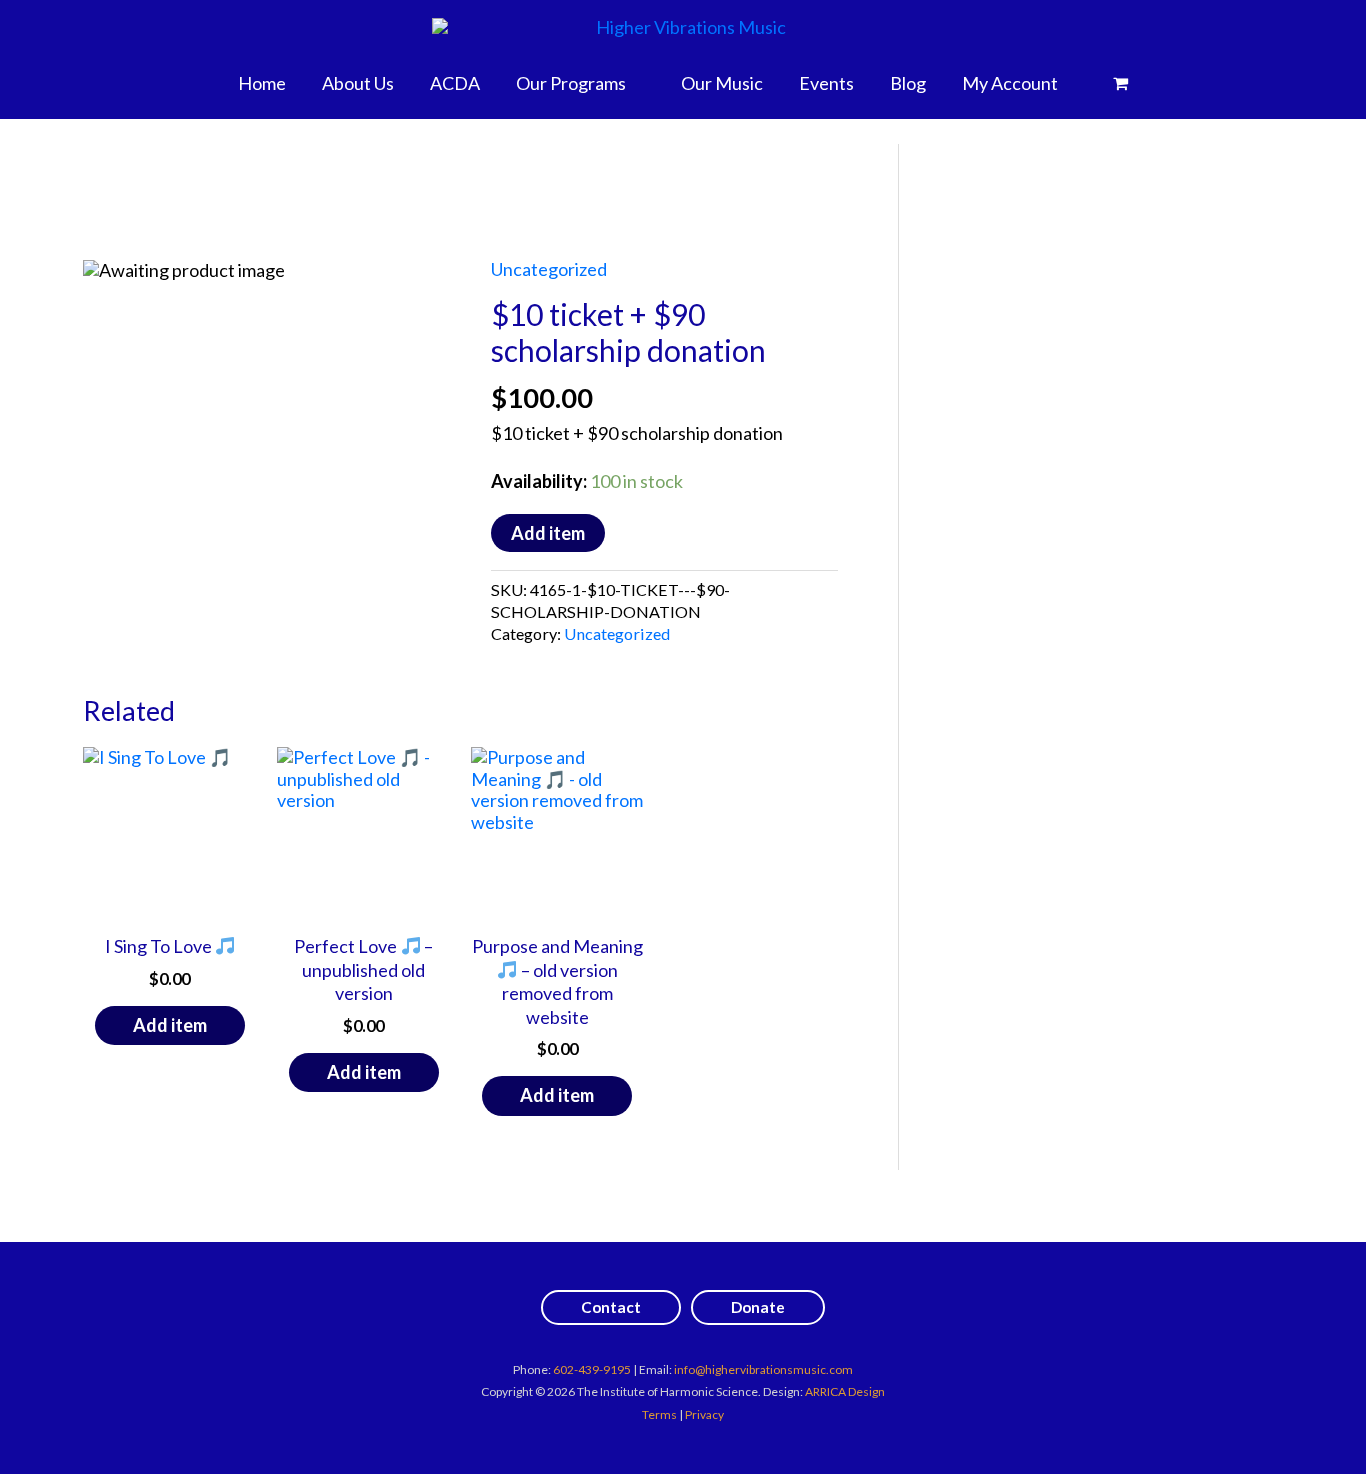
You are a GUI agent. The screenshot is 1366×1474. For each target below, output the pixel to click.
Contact (611, 1307)
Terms (659, 1414)
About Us (358, 83)
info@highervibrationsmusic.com (763, 1369)
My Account (1010, 83)
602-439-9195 (592, 1369)
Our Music (722, 83)
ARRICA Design (845, 1391)
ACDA (455, 83)
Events (826, 83)
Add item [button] (170, 1025)
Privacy (704, 1414)
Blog (908, 83)
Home (262, 83)
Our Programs (571, 83)
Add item (548, 533)
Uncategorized (549, 269)
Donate (758, 1307)
